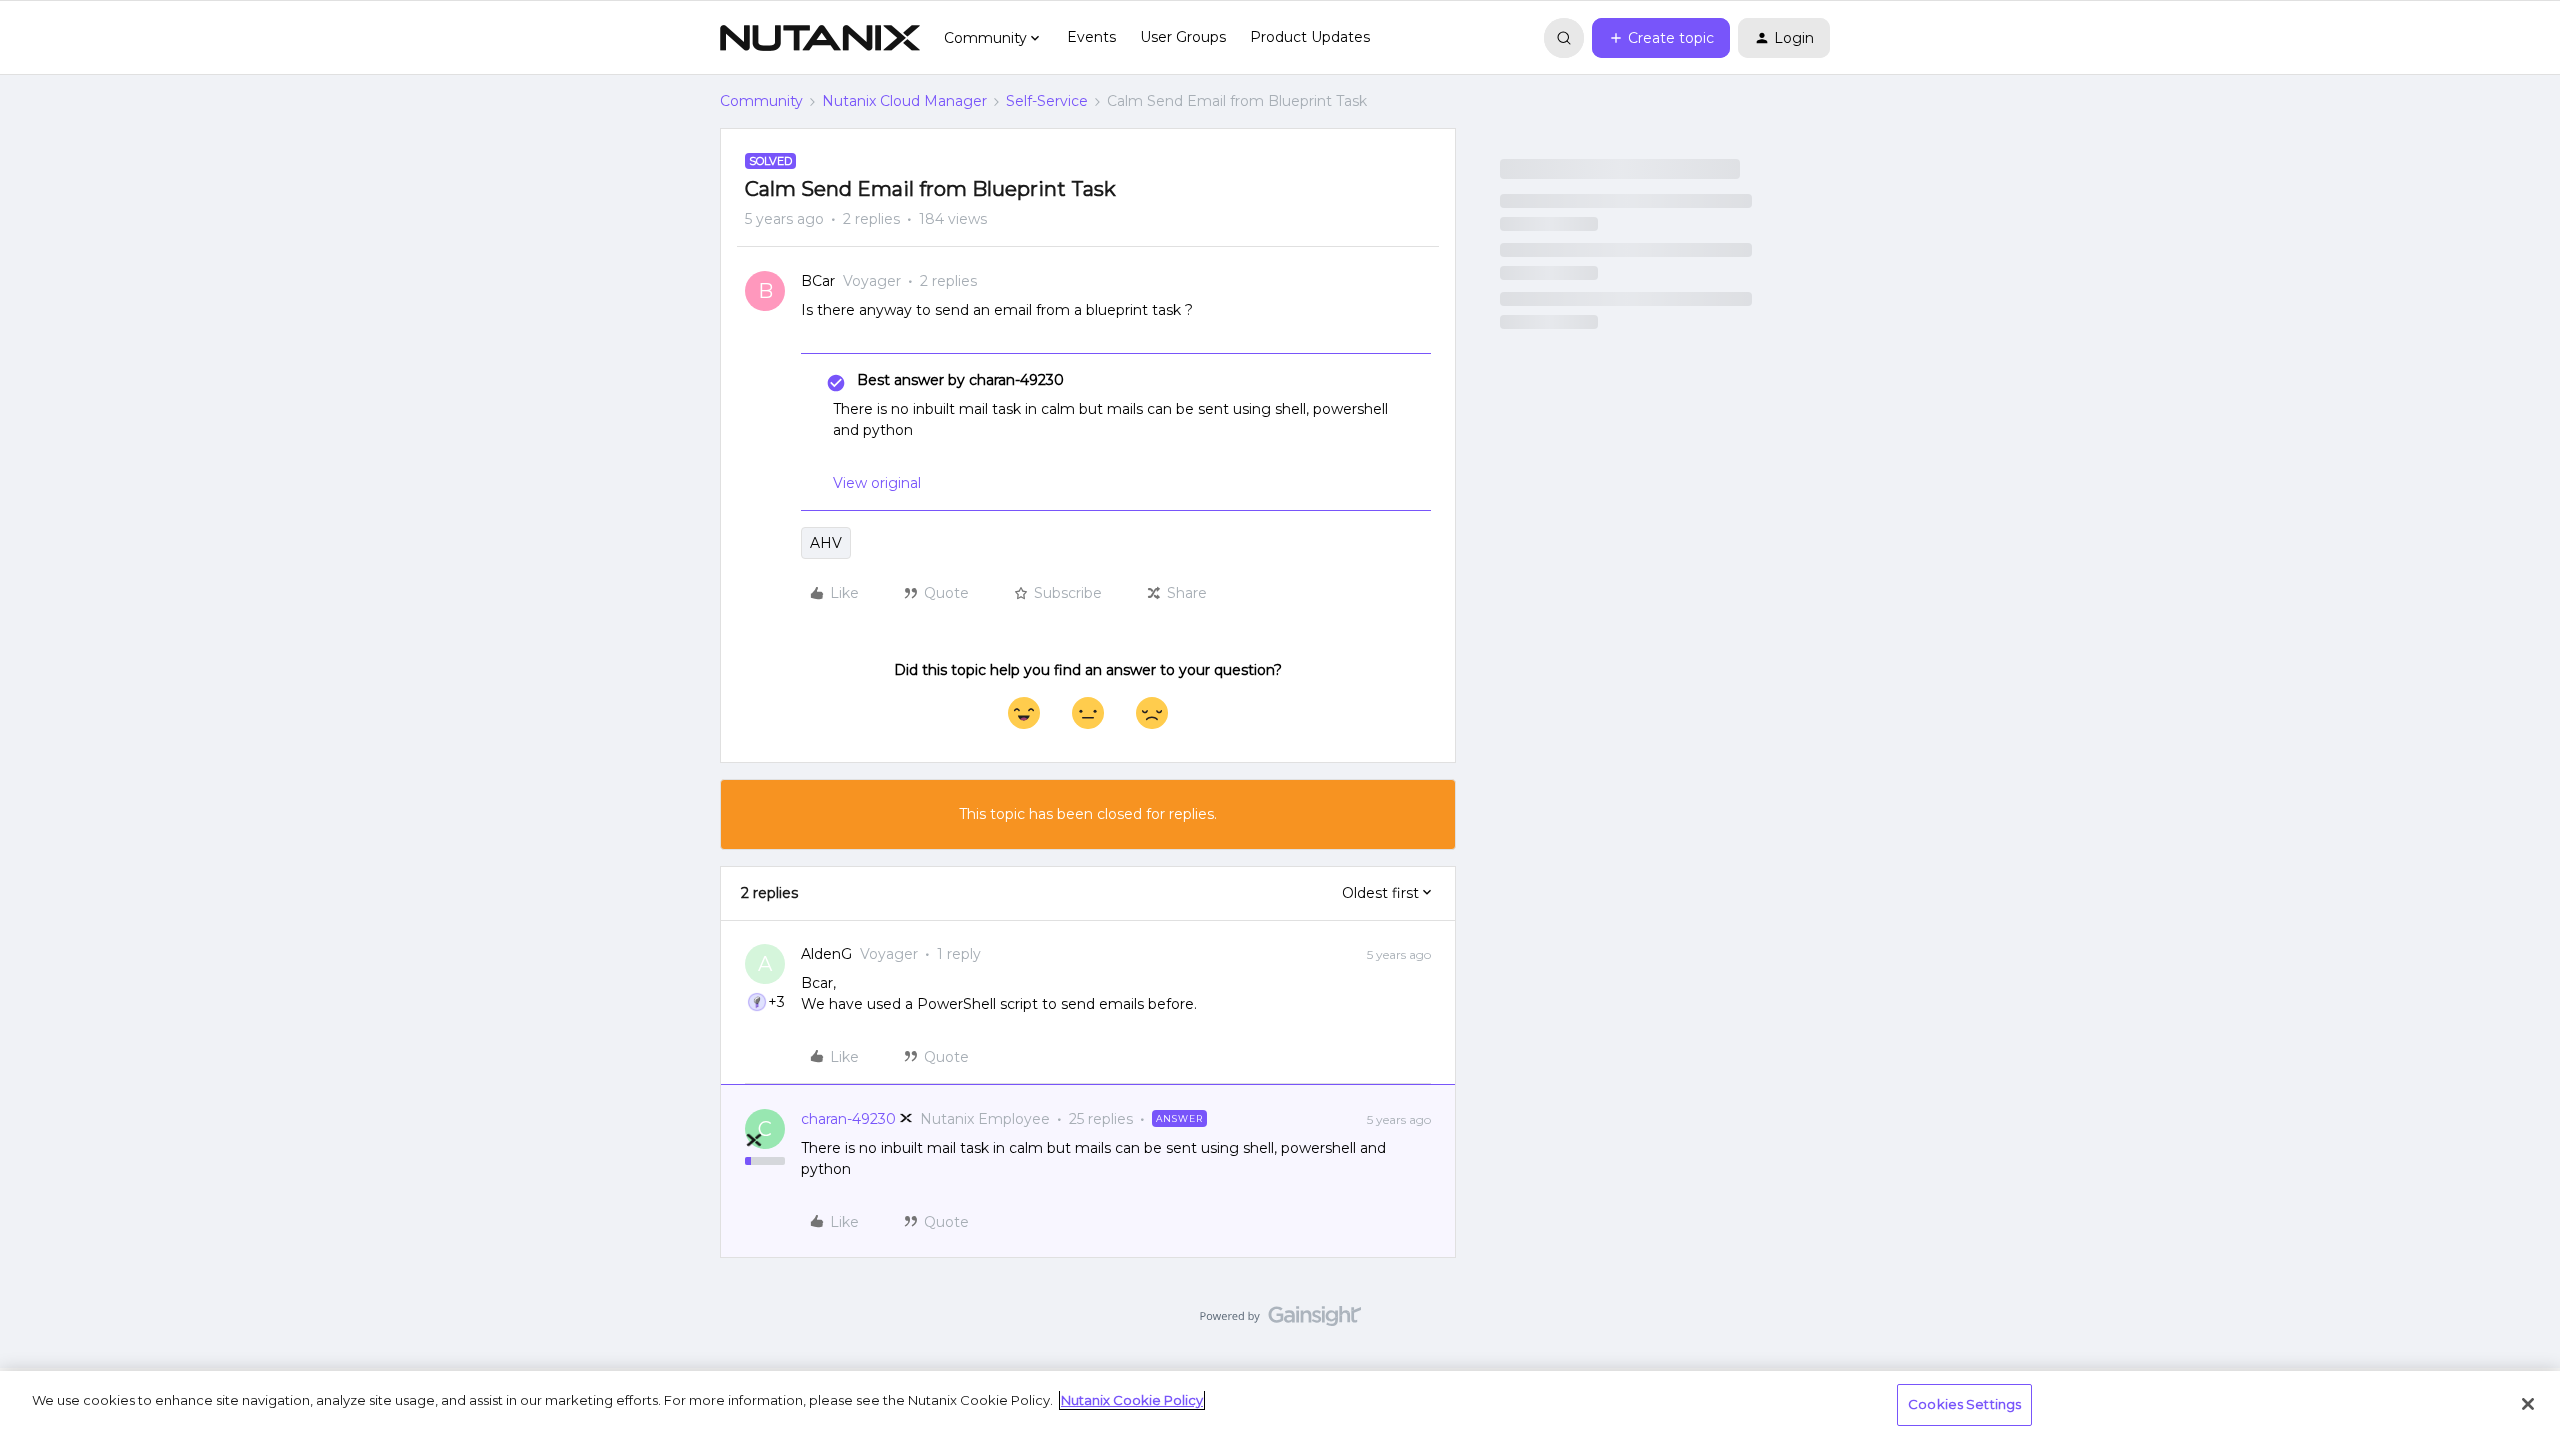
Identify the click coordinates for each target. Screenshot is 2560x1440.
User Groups (1183, 37)
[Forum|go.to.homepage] (820, 38)
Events (1091, 37)
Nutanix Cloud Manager (904, 101)
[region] (1280, 1405)
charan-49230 (848, 1119)
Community (761, 101)
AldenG (826, 954)
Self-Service (1047, 101)
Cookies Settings (1964, 1404)
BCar (818, 281)
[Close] (2528, 1404)
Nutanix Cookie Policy (1132, 1400)
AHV (826, 543)
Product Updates (1310, 37)
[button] (1661, 38)
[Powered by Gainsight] (1280, 1321)
